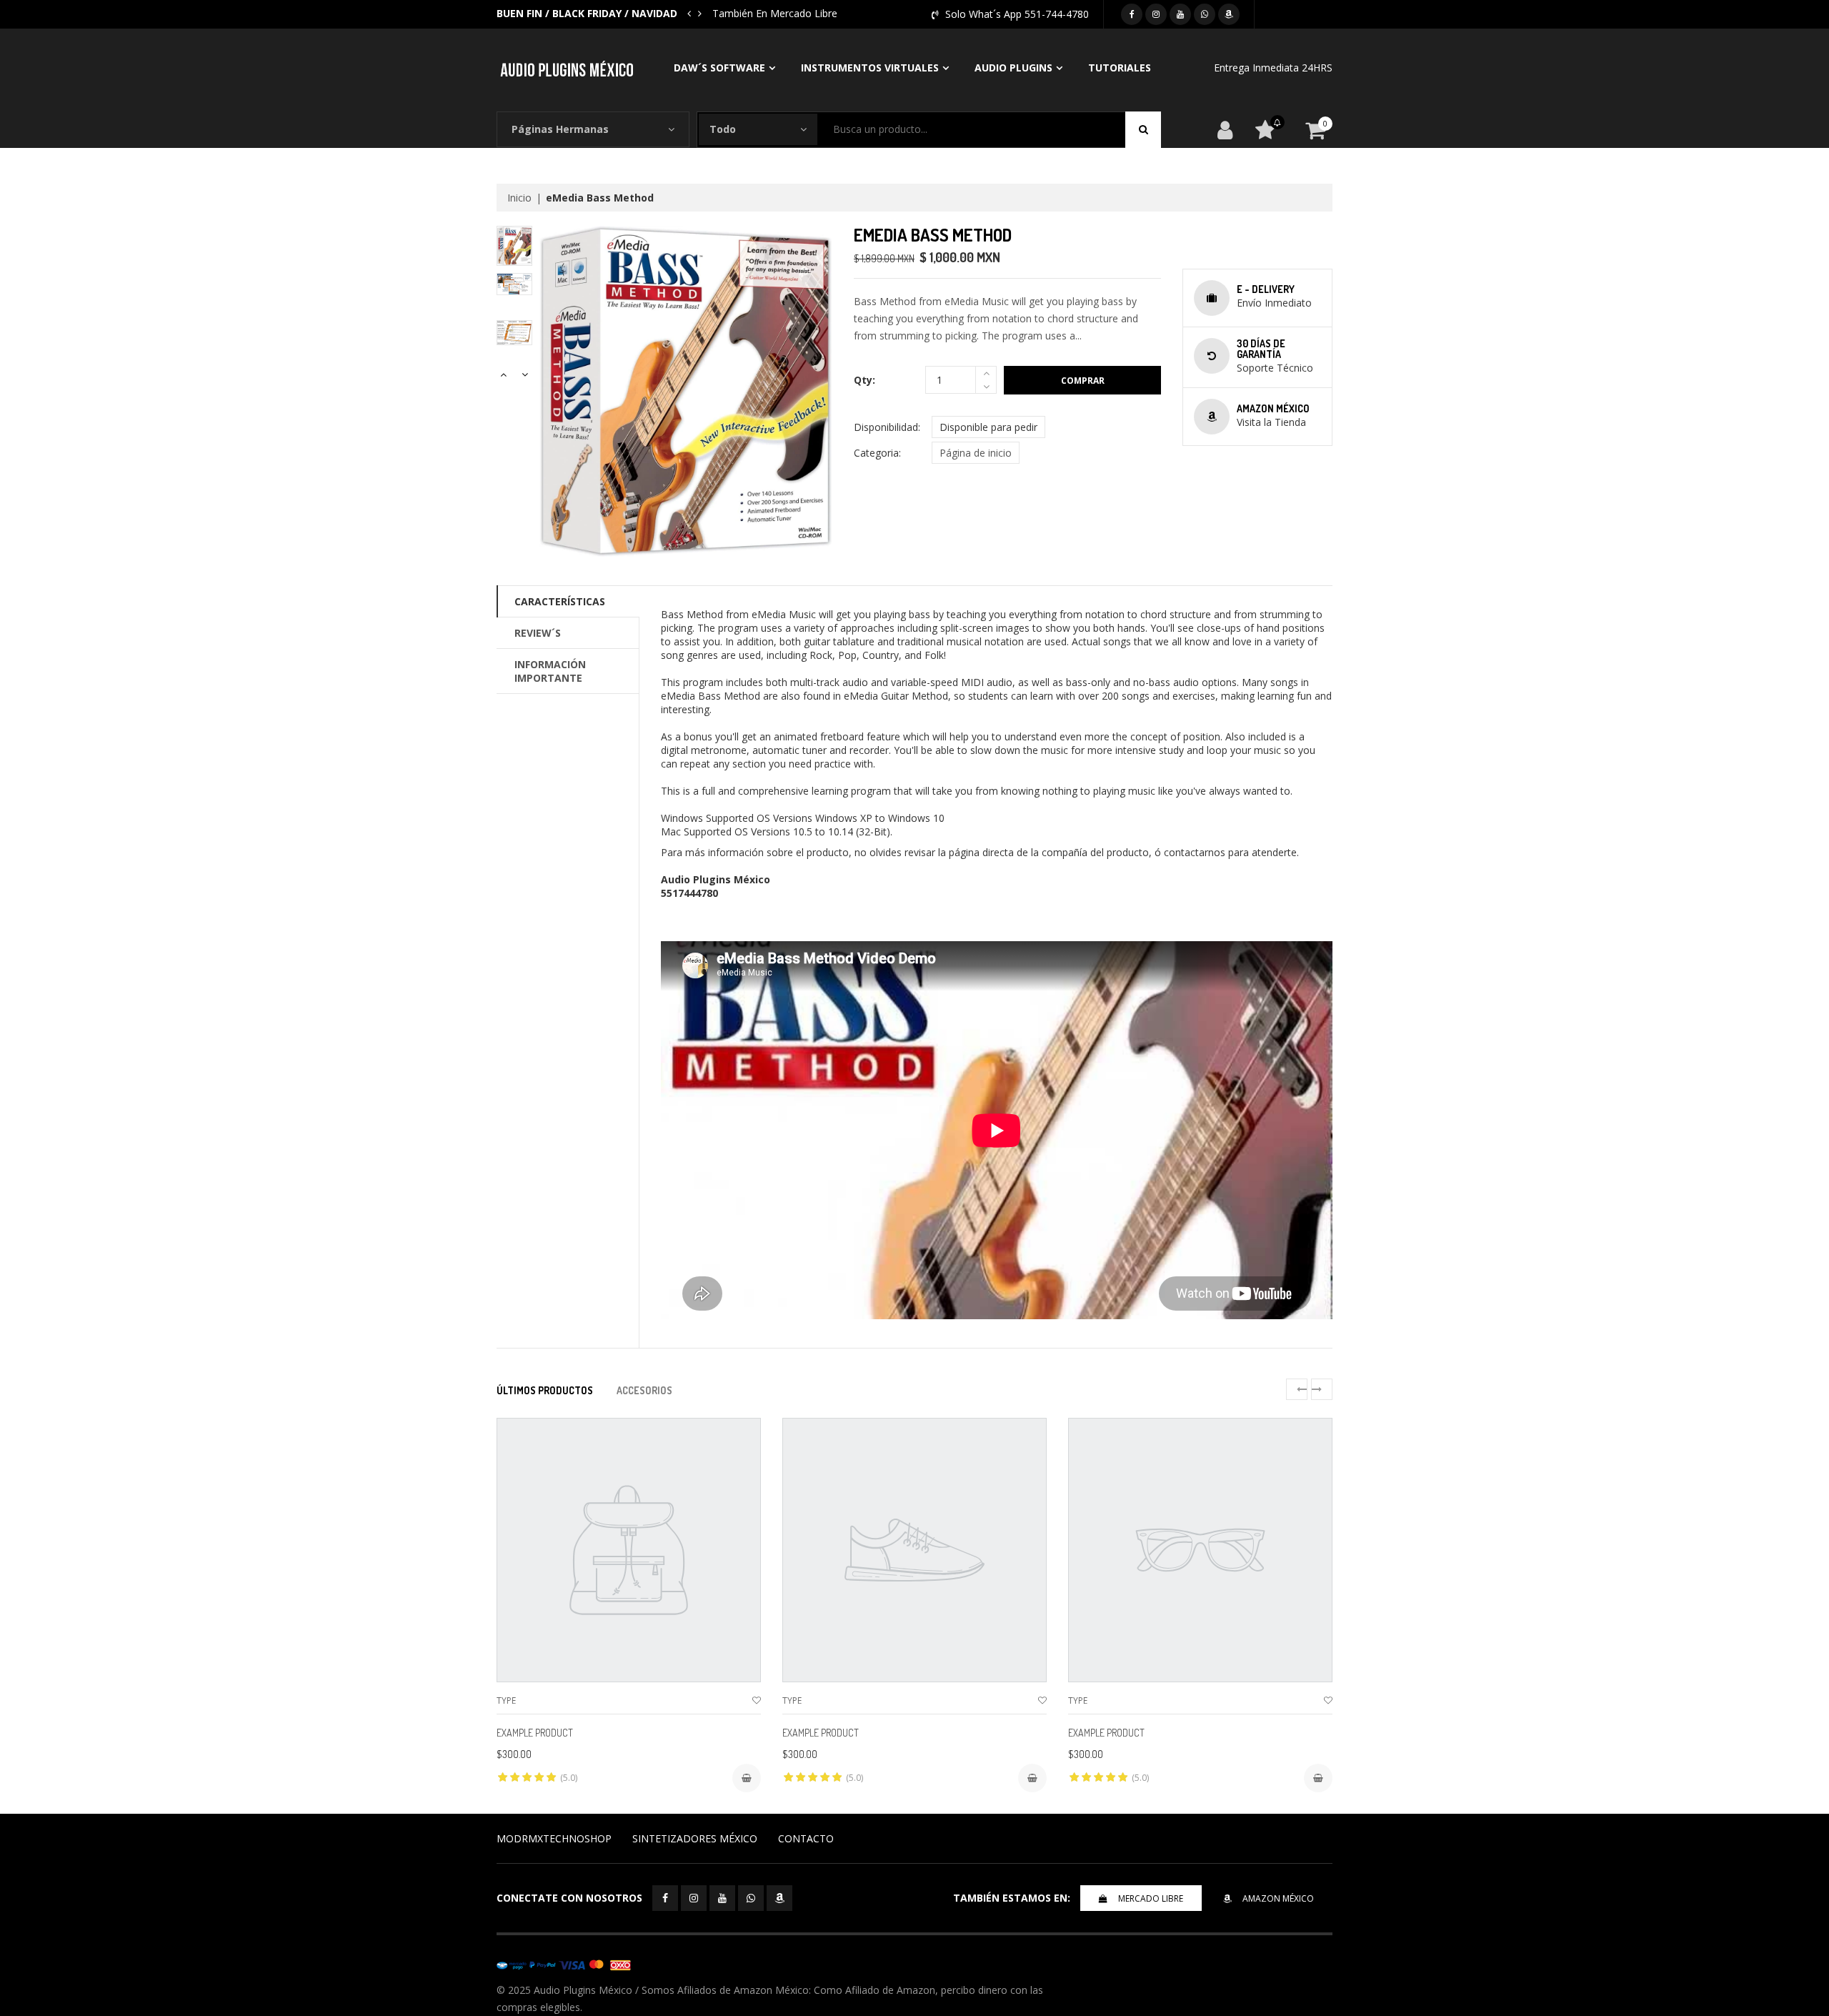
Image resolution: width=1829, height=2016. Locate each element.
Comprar (1083, 381)
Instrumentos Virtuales (870, 68)
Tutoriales (1120, 68)
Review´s (538, 633)
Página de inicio (976, 453)
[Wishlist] (757, 1700)
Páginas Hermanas (560, 129)
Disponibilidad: (887, 427)
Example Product (535, 1733)
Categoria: (877, 453)
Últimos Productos (545, 1390)
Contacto (806, 1838)
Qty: (864, 380)
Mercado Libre (1151, 1898)
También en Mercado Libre (775, 13)
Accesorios (644, 1390)
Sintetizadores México (695, 1838)
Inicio (519, 198)
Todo (723, 129)
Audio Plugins (1013, 68)
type (506, 1700)
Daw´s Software (719, 68)
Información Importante (550, 671)
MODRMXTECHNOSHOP (554, 1838)
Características (560, 601)
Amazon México (1278, 1898)
